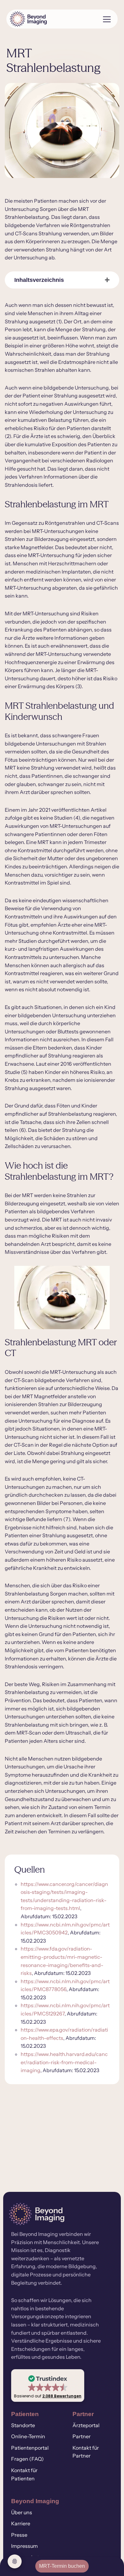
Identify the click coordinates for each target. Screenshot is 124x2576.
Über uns (22, 2512)
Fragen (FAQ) (28, 2459)
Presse (19, 2535)
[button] (48, 2386)
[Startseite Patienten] (52, 19)
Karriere (21, 2524)
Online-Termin (28, 2436)
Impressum (24, 2546)
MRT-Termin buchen (62, 2566)
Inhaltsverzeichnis (39, 280)
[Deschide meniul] (105, 19)
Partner (82, 2436)
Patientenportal (30, 2448)
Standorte (23, 2425)
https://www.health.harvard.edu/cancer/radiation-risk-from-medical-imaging (64, 2062)
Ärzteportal (86, 2425)
